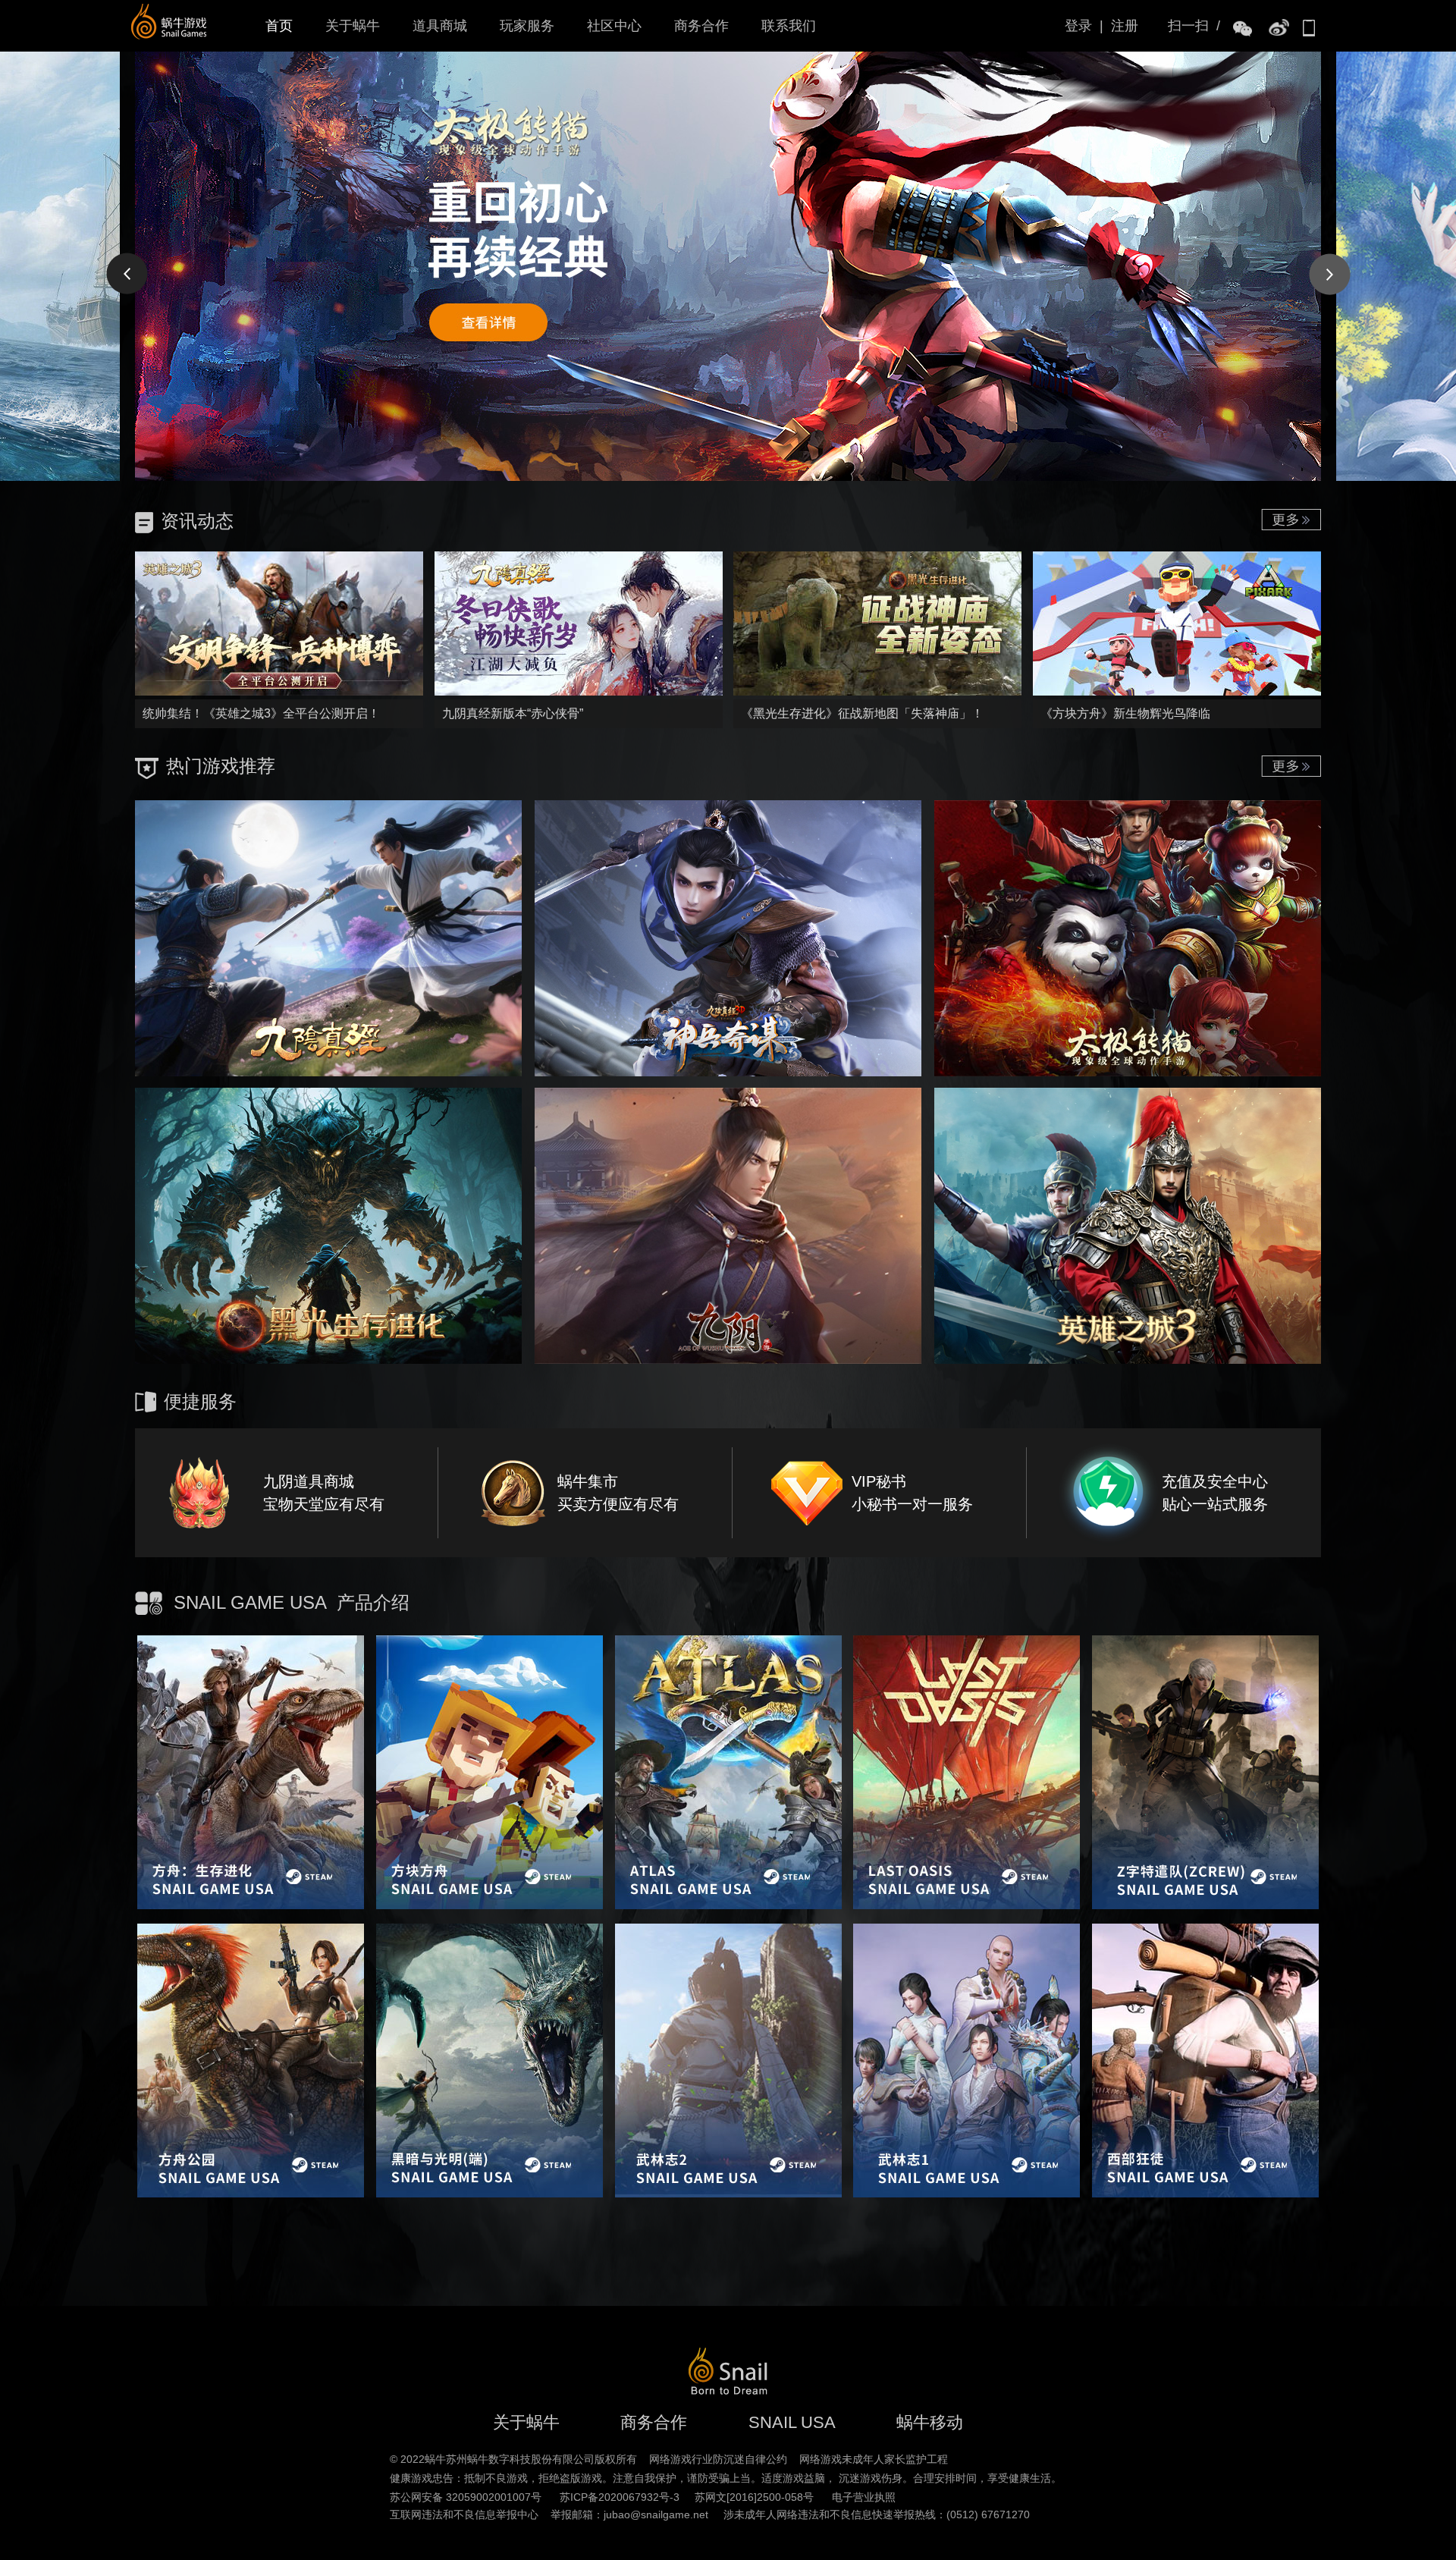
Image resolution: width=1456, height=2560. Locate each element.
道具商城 (440, 26)
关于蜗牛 (353, 26)
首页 (279, 26)
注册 (1125, 26)
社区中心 (614, 26)
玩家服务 (527, 26)
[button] (126, 273)
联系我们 (789, 26)
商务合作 (701, 26)
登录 (1078, 26)
